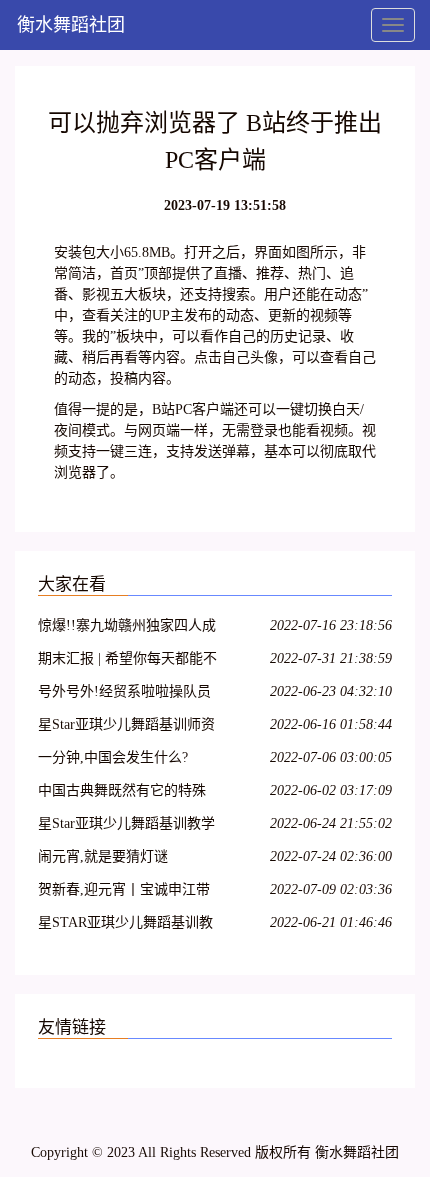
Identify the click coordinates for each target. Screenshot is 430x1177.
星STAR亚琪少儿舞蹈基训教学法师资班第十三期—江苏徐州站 (125, 925)
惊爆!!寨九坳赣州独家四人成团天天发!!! (127, 628)
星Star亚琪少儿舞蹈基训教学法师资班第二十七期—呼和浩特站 (126, 826)
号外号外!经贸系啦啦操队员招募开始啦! (124, 694)
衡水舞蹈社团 (71, 25)
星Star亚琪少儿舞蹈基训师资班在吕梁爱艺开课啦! (126, 727)
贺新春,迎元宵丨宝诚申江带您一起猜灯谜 (124, 892)
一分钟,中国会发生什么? (113, 757)
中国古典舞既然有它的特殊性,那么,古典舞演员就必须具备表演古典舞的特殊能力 (126, 793)
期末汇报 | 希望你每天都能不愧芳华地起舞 (127, 661)
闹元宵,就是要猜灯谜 (103, 856)
